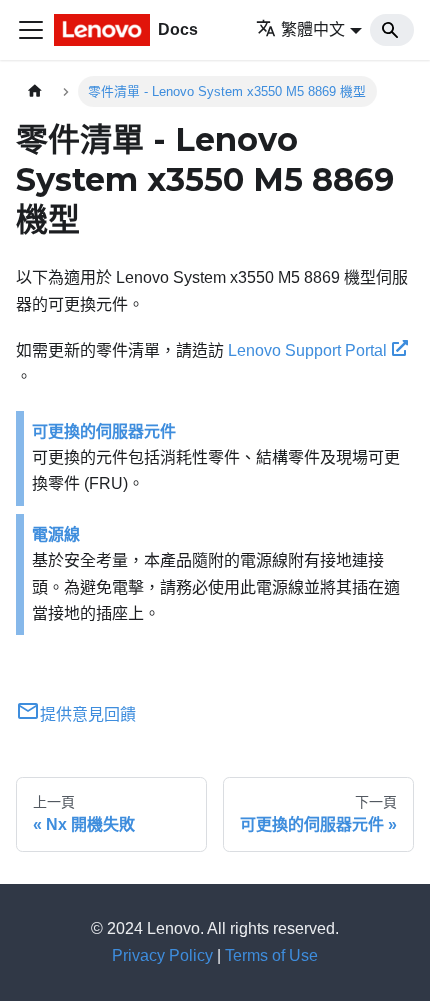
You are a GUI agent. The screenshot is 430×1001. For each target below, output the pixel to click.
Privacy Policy (162, 955)
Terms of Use (271, 955)
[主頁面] (35, 91)
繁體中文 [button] (313, 29)
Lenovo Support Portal (307, 350)
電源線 (56, 534)
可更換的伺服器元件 (104, 431)
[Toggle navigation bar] (31, 30)
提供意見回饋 (88, 714)
